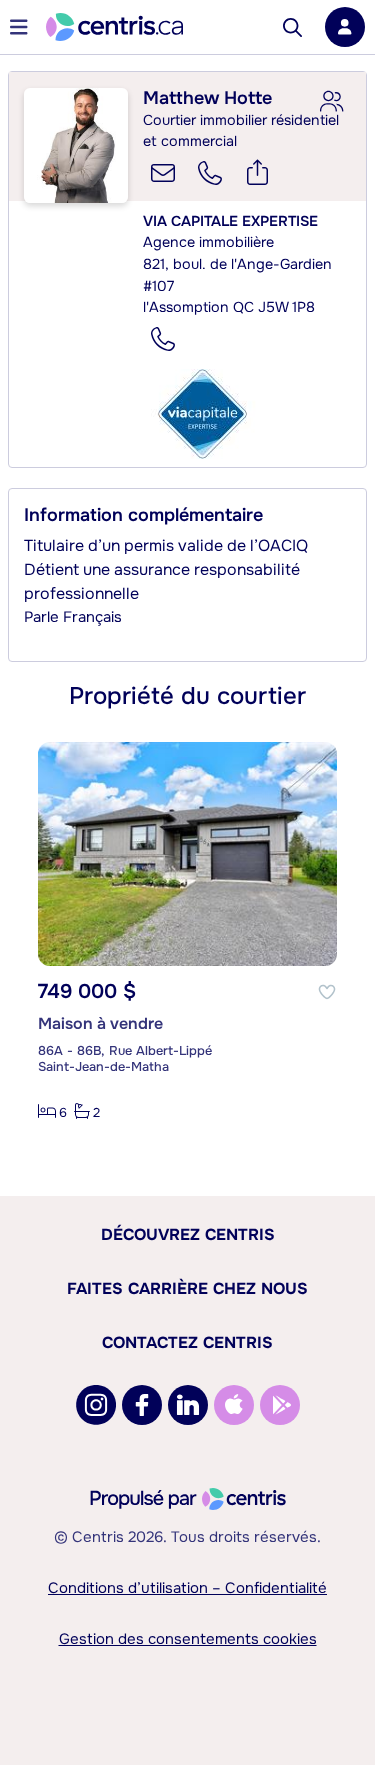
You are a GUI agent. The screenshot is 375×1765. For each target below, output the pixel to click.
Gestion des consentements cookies (188, 1639)
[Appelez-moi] (210, 173)
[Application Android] (280, 1405)
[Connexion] (345, 27)
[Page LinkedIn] (188, 1405)
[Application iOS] (234, 1405)
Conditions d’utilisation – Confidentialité (187, 1588)
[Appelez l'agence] (163, 339)
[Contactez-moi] (163, 173)
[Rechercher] (292, 27)
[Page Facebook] (142, 1405)
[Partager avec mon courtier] (331, 102)
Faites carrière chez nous (187, 1288)
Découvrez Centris (188, 1234)
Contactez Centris (187, 1342)
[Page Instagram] (96, 1405)
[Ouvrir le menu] (19, 27)
